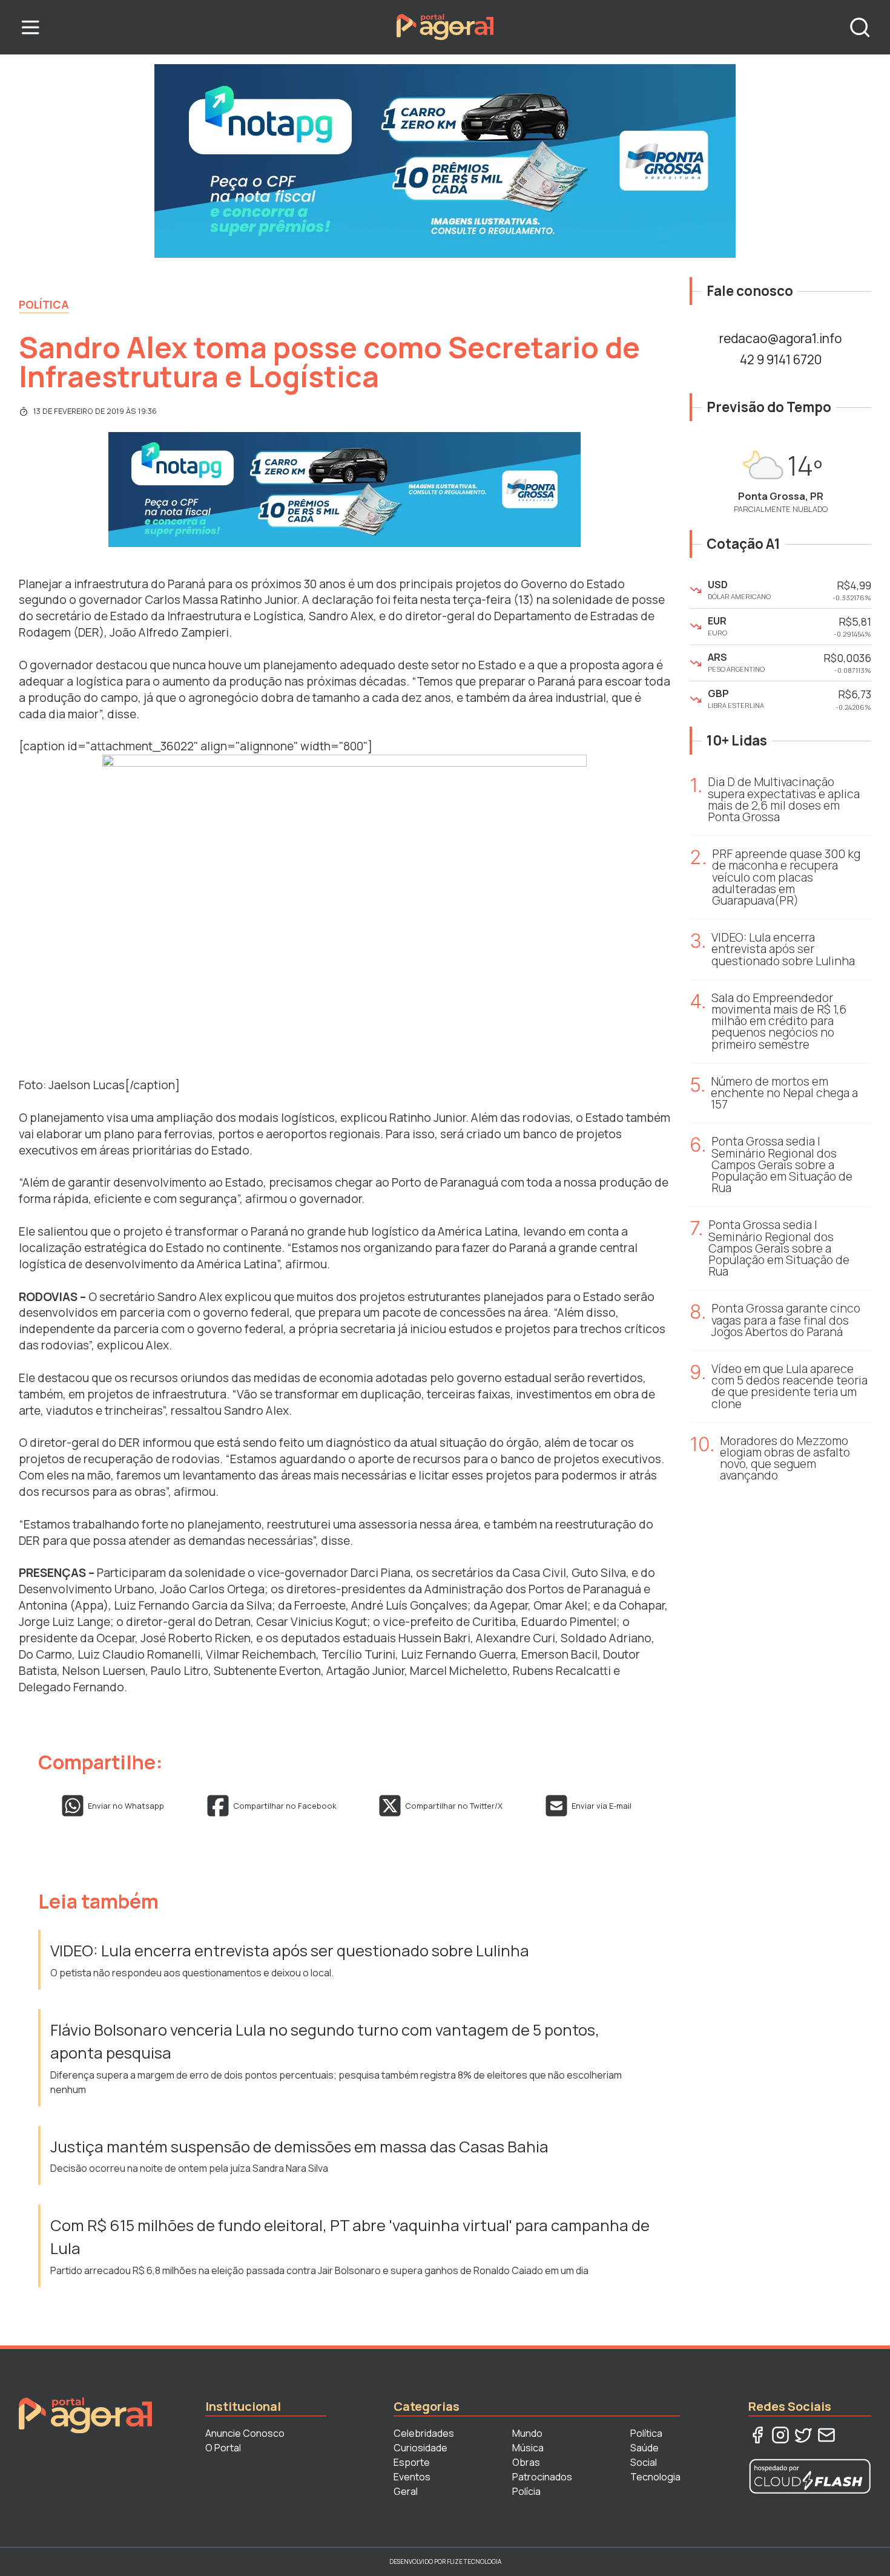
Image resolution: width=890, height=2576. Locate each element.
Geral (406, 2491)
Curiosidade (420, 2448)
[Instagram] (780, 2435)
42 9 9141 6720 (781, 359)
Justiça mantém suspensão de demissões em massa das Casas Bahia (299, 2147)
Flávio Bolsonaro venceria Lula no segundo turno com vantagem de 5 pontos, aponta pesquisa (325, 2041)
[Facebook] (757, 2435)
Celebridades (424, 2433)
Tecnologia (655, 2477)
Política (44, 304)
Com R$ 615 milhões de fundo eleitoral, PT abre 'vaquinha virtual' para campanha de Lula (350, 2237)
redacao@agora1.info (780, 338)
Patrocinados (542, 2477)
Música (528, 2448)
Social (644, 2462)
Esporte (412, 2462)
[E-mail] (826, 2435)
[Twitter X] (803, 2435)
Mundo (527, 2433)
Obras (526, 2462)
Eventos (412, 2477)
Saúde (644, 2448)
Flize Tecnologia (474, 2561)
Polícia (526, 2491)
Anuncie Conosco (245, 2433)
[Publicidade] (445, 161)
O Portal (223, 2448)
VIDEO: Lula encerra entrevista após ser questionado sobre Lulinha (290, 1951)
